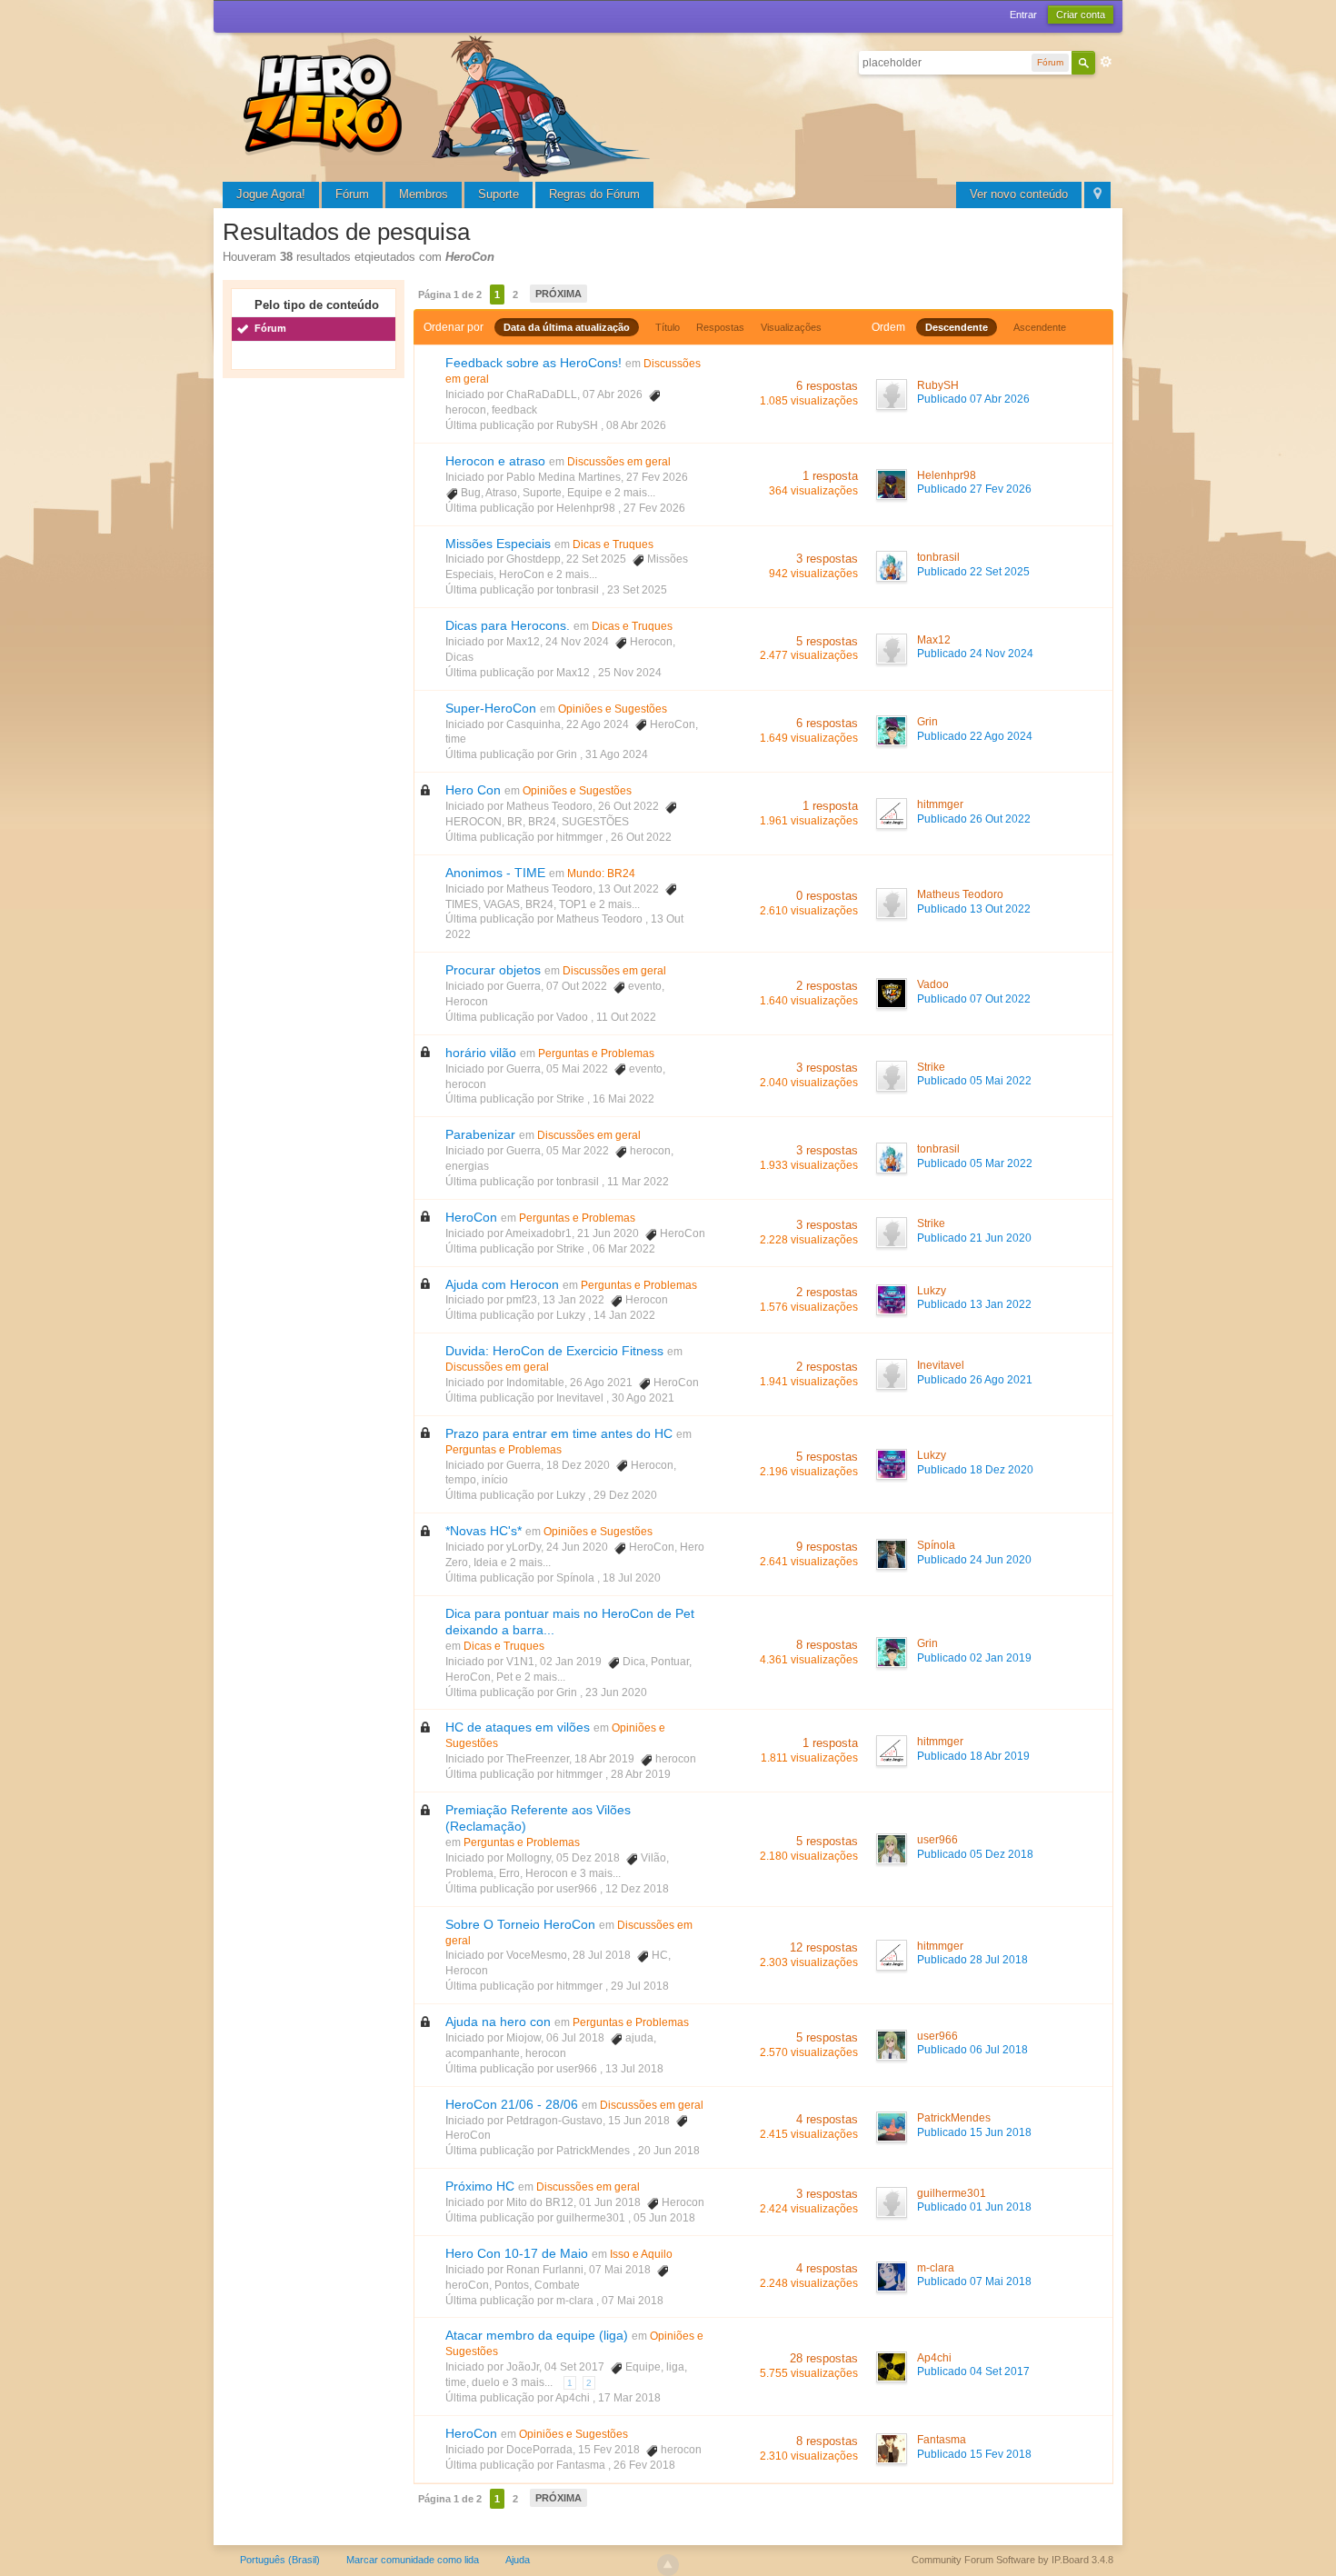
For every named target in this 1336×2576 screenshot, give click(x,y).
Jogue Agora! (271, 194)
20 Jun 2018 (669, 2151)
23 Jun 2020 (616, 1692)
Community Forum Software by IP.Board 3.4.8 (1012, 2560)
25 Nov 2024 (630, 673)
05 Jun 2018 (664, 2218)
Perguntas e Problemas (596, 1053)
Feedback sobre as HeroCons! (533, 363)
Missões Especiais (498, 544)
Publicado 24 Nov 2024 (975, 654)
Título (668, 327)
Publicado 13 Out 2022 (974, 909)
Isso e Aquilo (641, 2254)
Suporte (499, 194)
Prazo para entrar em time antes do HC (559, 1433)
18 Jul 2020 (632, 1578)
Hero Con (473, 790)
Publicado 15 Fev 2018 (974, 2454)
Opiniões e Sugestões (613, 709)
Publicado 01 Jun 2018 (974, 2207)
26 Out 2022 (641, 837)
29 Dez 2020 (625, 1495)
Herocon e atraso (495, 461)
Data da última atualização (567, 327)
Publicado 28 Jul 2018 (972, 1960)
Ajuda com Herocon (502, 1284)
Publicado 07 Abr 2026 (973, 399)
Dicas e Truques (613, 544)
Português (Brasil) (280, 2560)
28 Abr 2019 (641, 1774)
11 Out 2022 (626, 1017)
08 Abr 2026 (636, 425)
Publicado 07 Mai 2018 (974, 2281)
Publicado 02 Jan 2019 (974, 1658)
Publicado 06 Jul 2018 (972, 2050)
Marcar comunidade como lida (413, 2560)
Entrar (1023, 15)
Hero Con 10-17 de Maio (517, 2253)
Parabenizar (480, 1134)
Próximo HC (480, 2186)
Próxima (558, 294)
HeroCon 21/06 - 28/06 (512, 2104)
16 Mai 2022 (623, 1099)
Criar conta (1081, 15)
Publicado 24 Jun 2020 (974, 1560)
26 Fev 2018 (644, 2465)
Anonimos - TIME (495, 873)
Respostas (720, 327)
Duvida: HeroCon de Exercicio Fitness (554, 1351)
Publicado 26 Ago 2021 (975, 1380)
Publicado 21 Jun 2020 (974, 1238)
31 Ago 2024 (617, 754)
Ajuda (518, 2560)
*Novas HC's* (484, 1531)
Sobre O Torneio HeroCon (520, 1924)
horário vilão (481, 1053)
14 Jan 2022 (624, 1315)
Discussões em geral (619, 462)
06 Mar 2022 (624, 1249)
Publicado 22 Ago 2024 (975, 736)
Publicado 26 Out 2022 (974, 819)
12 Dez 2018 (637, 1889)
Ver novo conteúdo (1019, 194)
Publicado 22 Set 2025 (973, 572)
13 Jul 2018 (634, 2069)
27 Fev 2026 (654, 508)
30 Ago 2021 (643, 1398)
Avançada (1106, 62)
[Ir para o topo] (668, 2565)
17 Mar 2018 (629, 2398)
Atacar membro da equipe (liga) (537, 2335)
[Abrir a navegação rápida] (1097, 195)
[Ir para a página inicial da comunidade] (450, 104)
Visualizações (791, 327)
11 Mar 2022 (638, 1182)
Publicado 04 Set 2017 (973, 2371)
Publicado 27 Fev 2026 (974, 489)
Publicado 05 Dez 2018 (975, 1854)
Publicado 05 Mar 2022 (975, 1163)
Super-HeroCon (491, 708)
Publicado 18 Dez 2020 (975, 1470)
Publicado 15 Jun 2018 (974, 2132)
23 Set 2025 (637, 590)
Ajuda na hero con (498, 2022)
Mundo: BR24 (601, 874)
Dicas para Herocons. (508, 625)
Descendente (957, 327)
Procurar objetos (493, 970)
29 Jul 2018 (640, 1986)
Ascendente (1040, 327)
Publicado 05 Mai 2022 (974, 1081)
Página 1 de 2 (450, 295)
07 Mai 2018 (633, 2301)
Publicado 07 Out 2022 (974, 999)
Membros (424, 194)
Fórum (352, 194)
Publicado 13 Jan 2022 (974, 1304)
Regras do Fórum (594, 194)
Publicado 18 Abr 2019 (973, 1756)
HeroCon (471, 1217)
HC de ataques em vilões (518, 1727)
